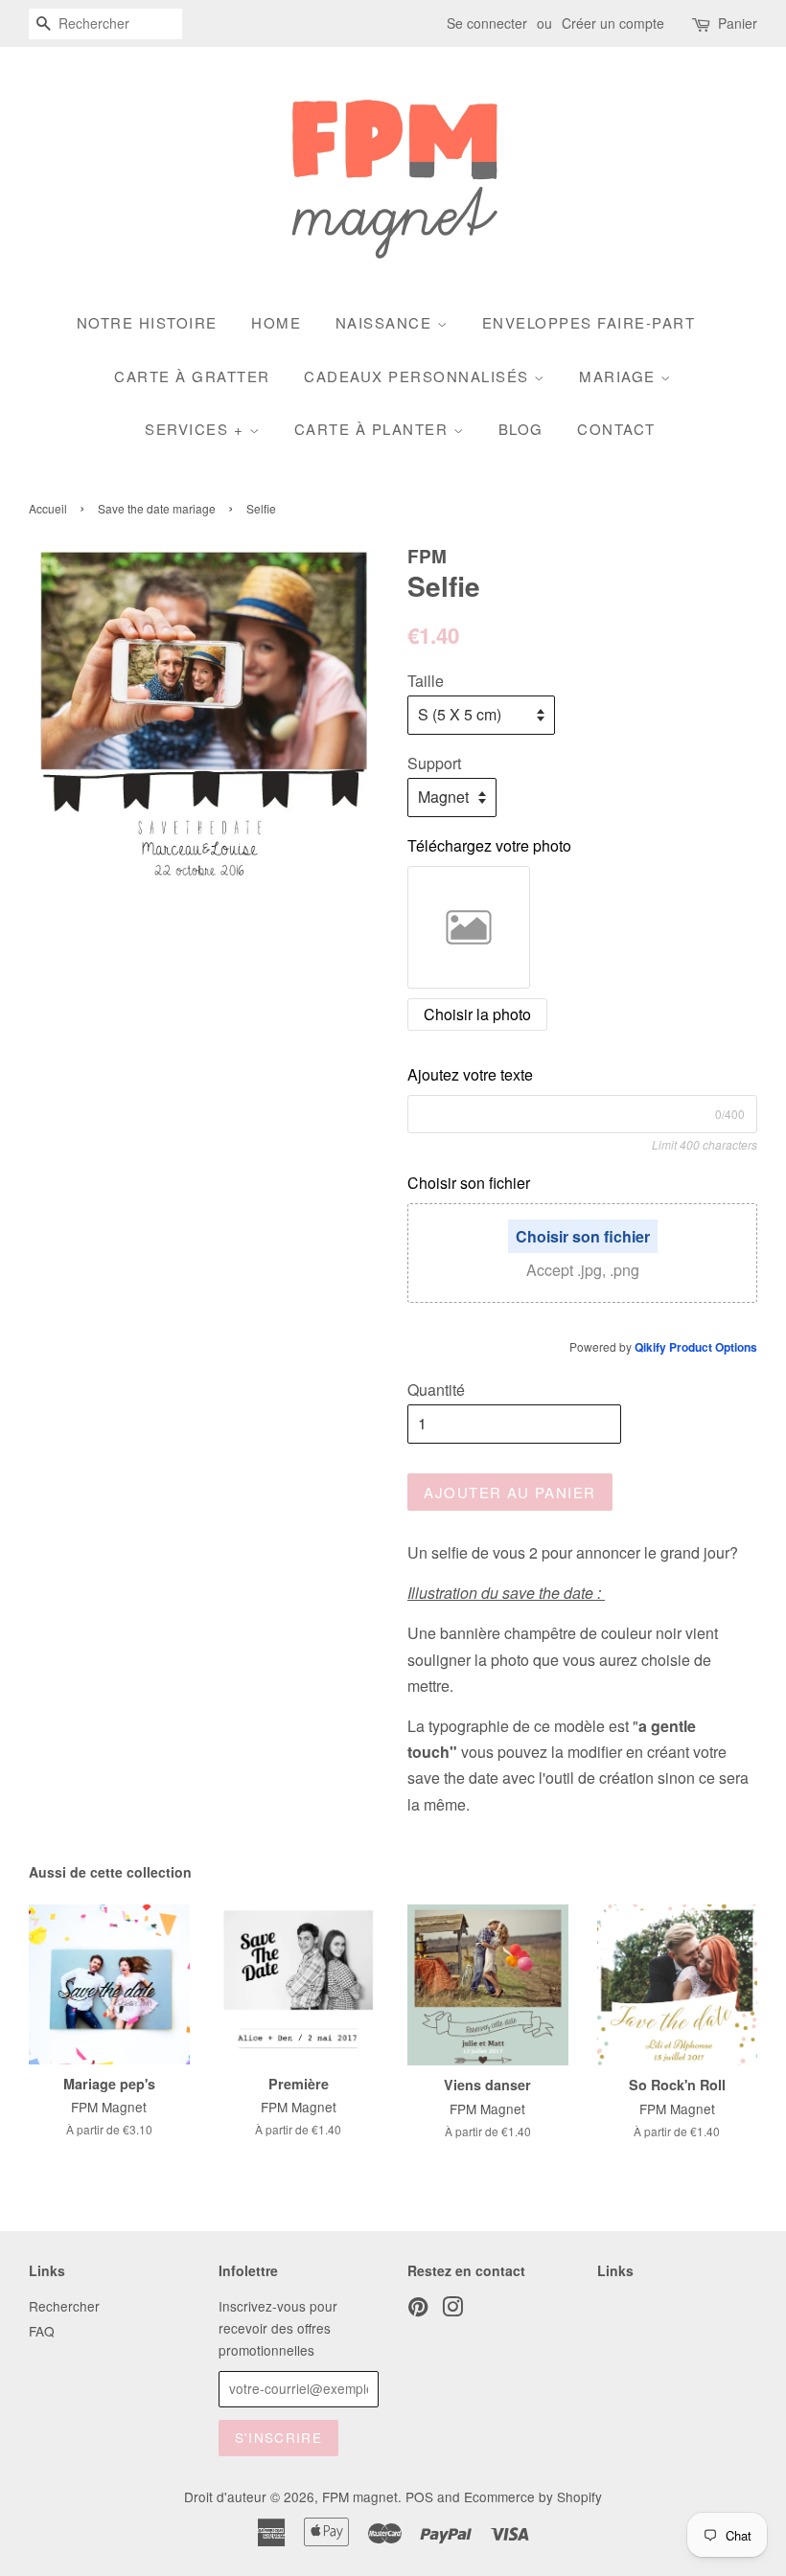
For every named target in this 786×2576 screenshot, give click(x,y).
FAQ (42, 2331)
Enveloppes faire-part (589, 322)
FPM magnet (360, 2496)
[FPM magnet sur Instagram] (452, 2310)
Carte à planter (374, 429)
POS (419, 2496)
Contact (616, 429)
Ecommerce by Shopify (533, 2496)
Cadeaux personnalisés (419, 376)
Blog (521, 429)
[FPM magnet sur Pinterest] (418, 2310)
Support (434, 763)
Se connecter (487, 23)
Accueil (48, 508)
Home (276, 322)
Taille (426, 681)
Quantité (436, 1390)
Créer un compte (613, 23)
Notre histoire (147, 322)
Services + (197, 429)
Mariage (620, 376)
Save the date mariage (157, 508)
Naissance (386, 322)
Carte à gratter (192, 376)
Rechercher (64, 2306)
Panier (738, 23)
